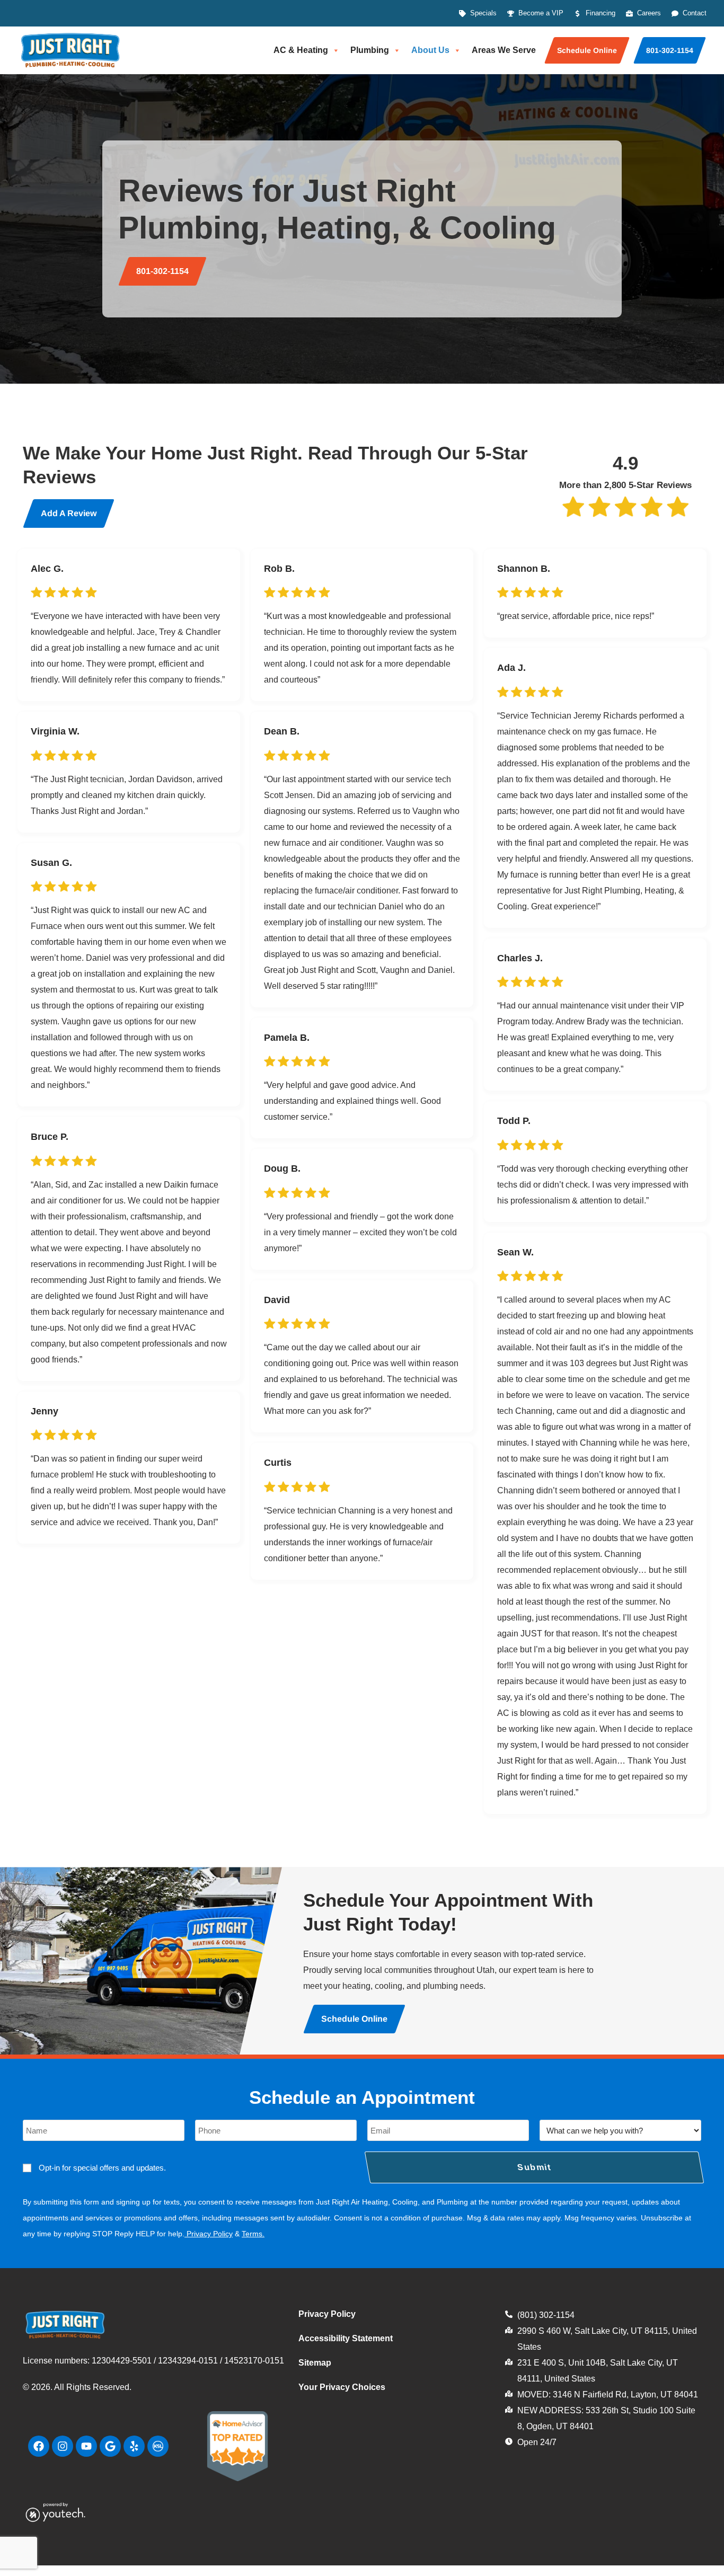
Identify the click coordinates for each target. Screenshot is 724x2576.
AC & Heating (301, 50)
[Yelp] (134, 2446)
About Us (430, 50)
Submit (535, 2167)
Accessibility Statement (346, 2338)
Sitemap (315, 2363)
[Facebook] (39, 2446)
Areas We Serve (504, 50)
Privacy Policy (210, 2234)
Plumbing (370, 50)
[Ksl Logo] (158, 2446)
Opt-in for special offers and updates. (102, 2168)
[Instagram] (63, 2446)
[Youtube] (86, 2446)
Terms (252, 2234)
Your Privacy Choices (342, 2387)
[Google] (110, 2446)
